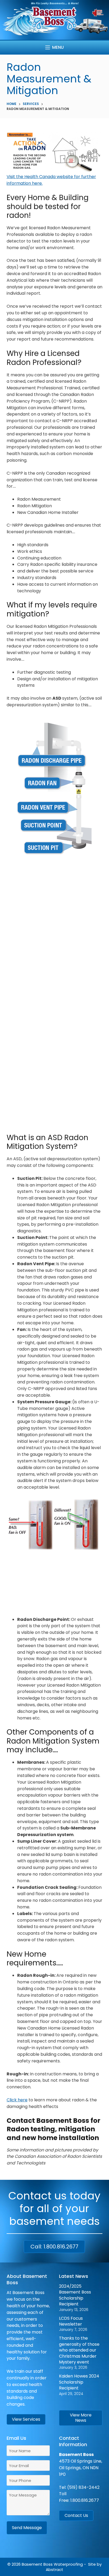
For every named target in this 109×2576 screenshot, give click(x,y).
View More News (81, 2418)
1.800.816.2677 (85, 2500)
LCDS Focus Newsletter (71, 2321)
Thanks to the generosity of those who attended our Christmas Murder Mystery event (79, 2350)
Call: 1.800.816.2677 (54, 2247)
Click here (17, 2100)
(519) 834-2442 (83, 2487)
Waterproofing (68, 2564)
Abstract (54, 2570)
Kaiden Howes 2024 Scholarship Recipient (79, 2382)
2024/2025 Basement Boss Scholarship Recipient (75, 2295)
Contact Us (76, 2515)
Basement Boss (37, 2564)
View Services (26, 2419)
